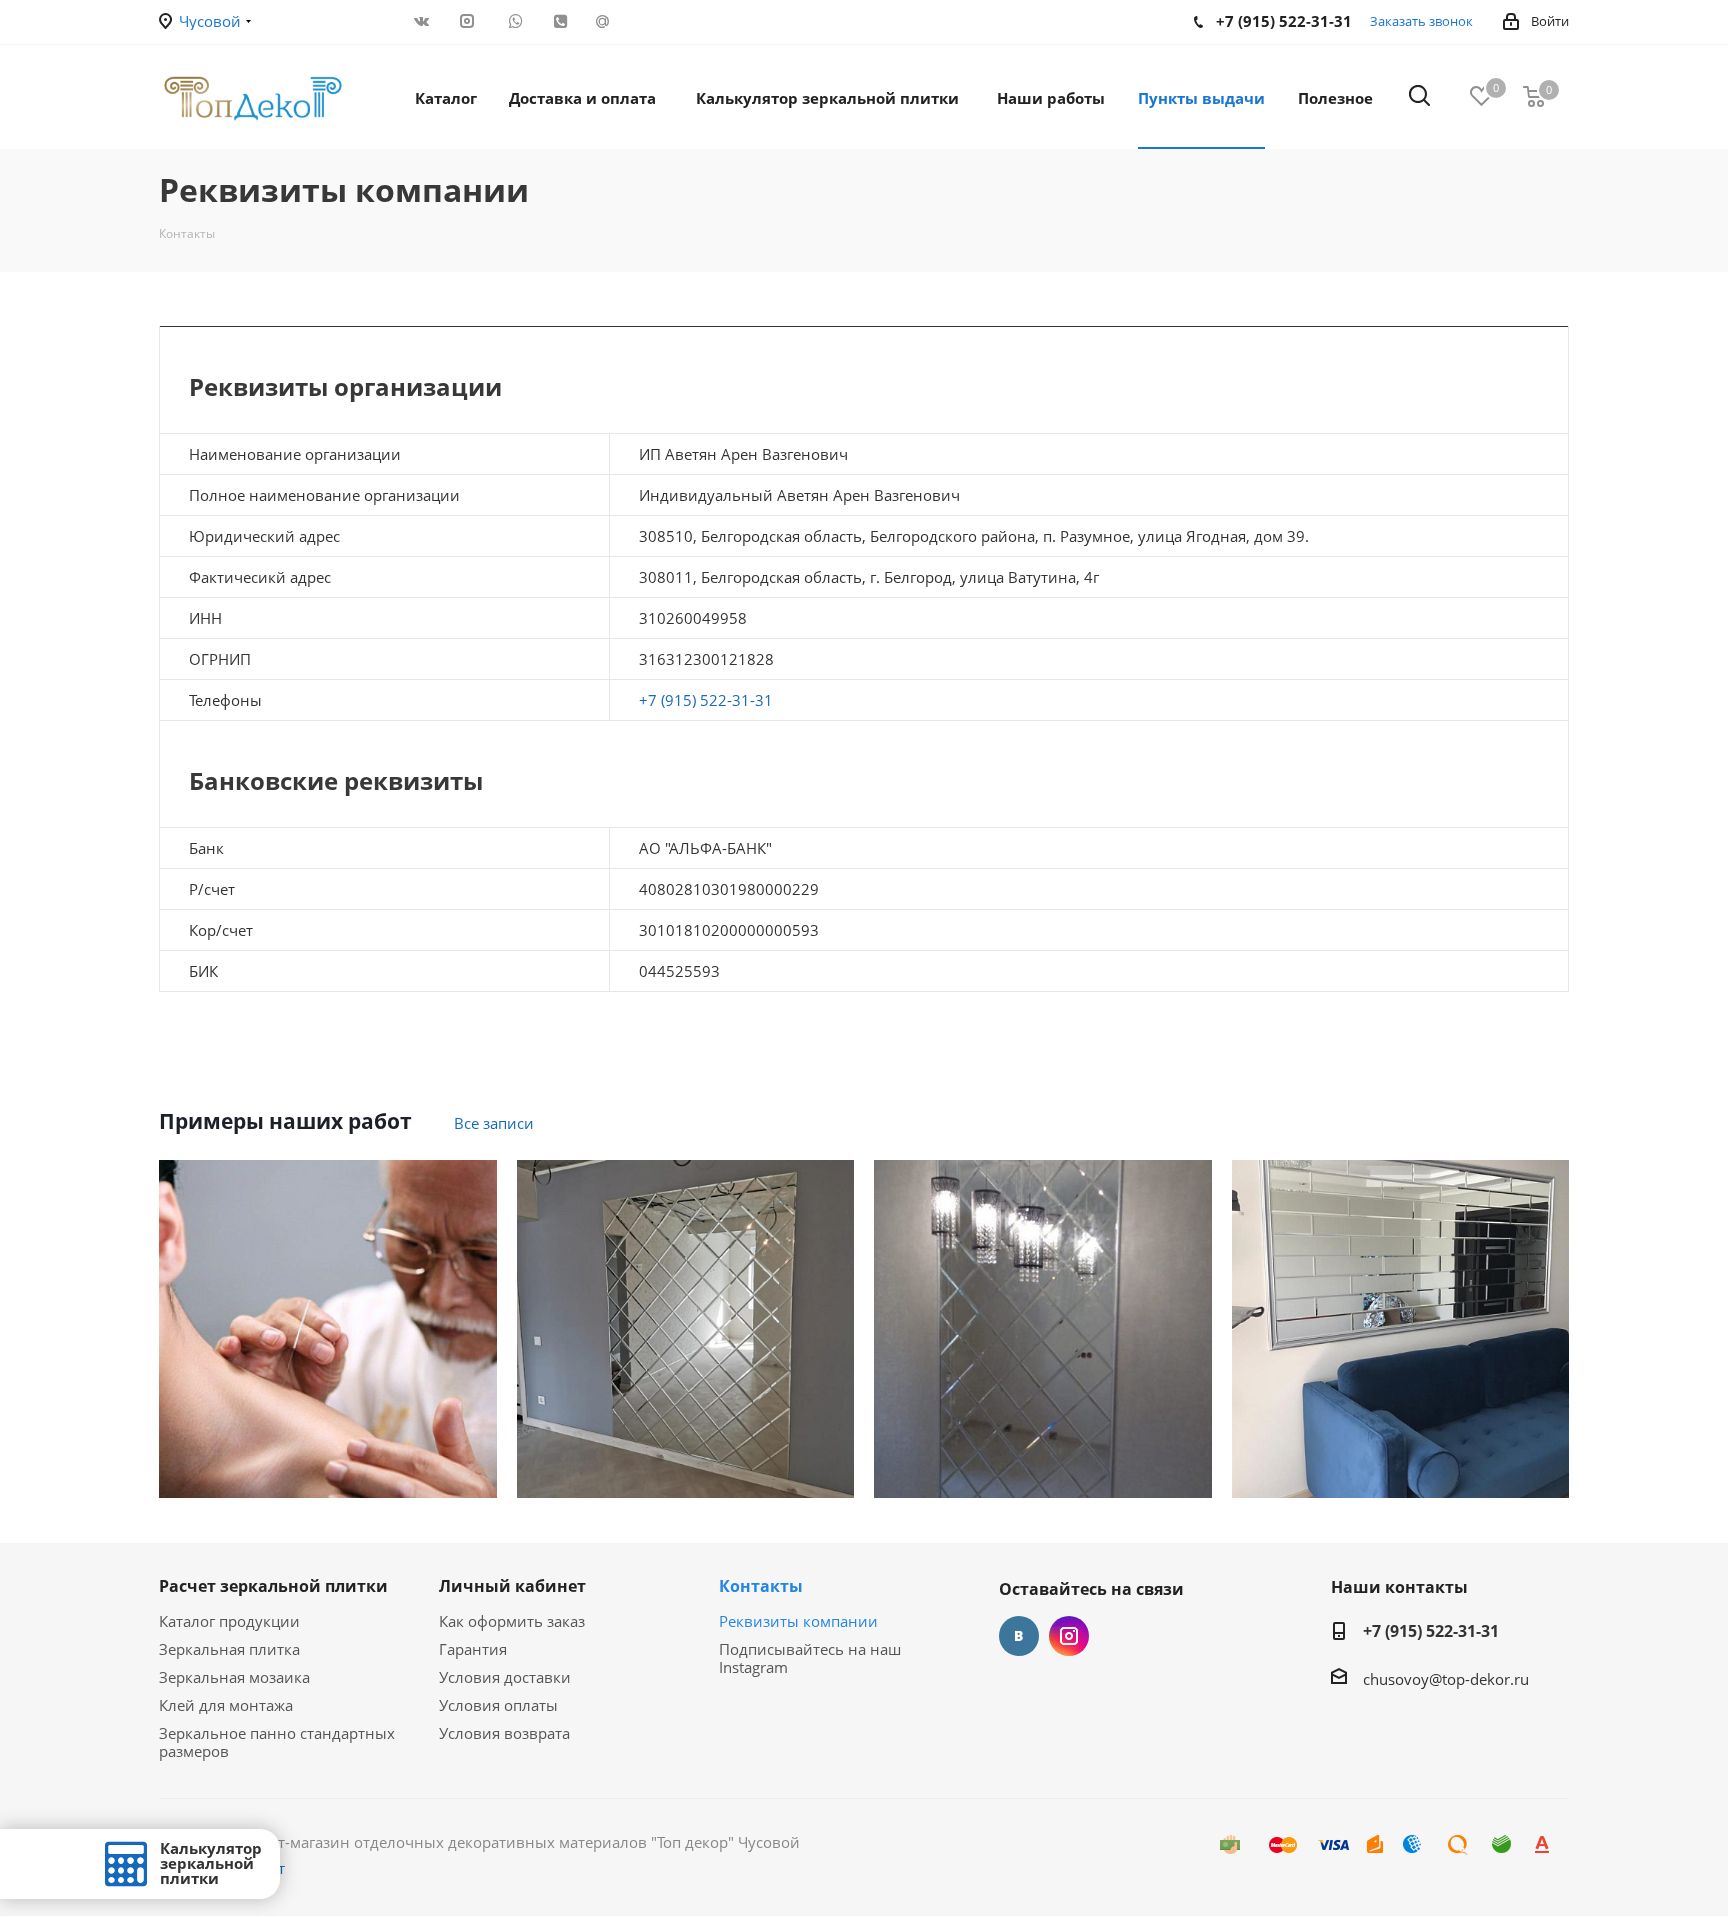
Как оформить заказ (512, 1621)
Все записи (494, 1123)
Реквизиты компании (798, 1621)
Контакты (761, 1586)
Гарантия (473, 1649)
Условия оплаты (498, 1705)
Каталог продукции (229, 1621)
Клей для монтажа (226, 1705)
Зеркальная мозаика (234, 1677)
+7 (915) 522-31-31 (706, 700)
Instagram (1069, 1636)
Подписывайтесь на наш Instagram (810, 1658)
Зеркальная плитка (229, 1649)
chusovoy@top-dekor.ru (1446, 1679)
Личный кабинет (512, 1586)
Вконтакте (1019, 1636)
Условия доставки (505, 1677)
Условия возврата (504, 1733)
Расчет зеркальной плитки (273, 1586)
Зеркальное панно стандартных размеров (277, 1742)
